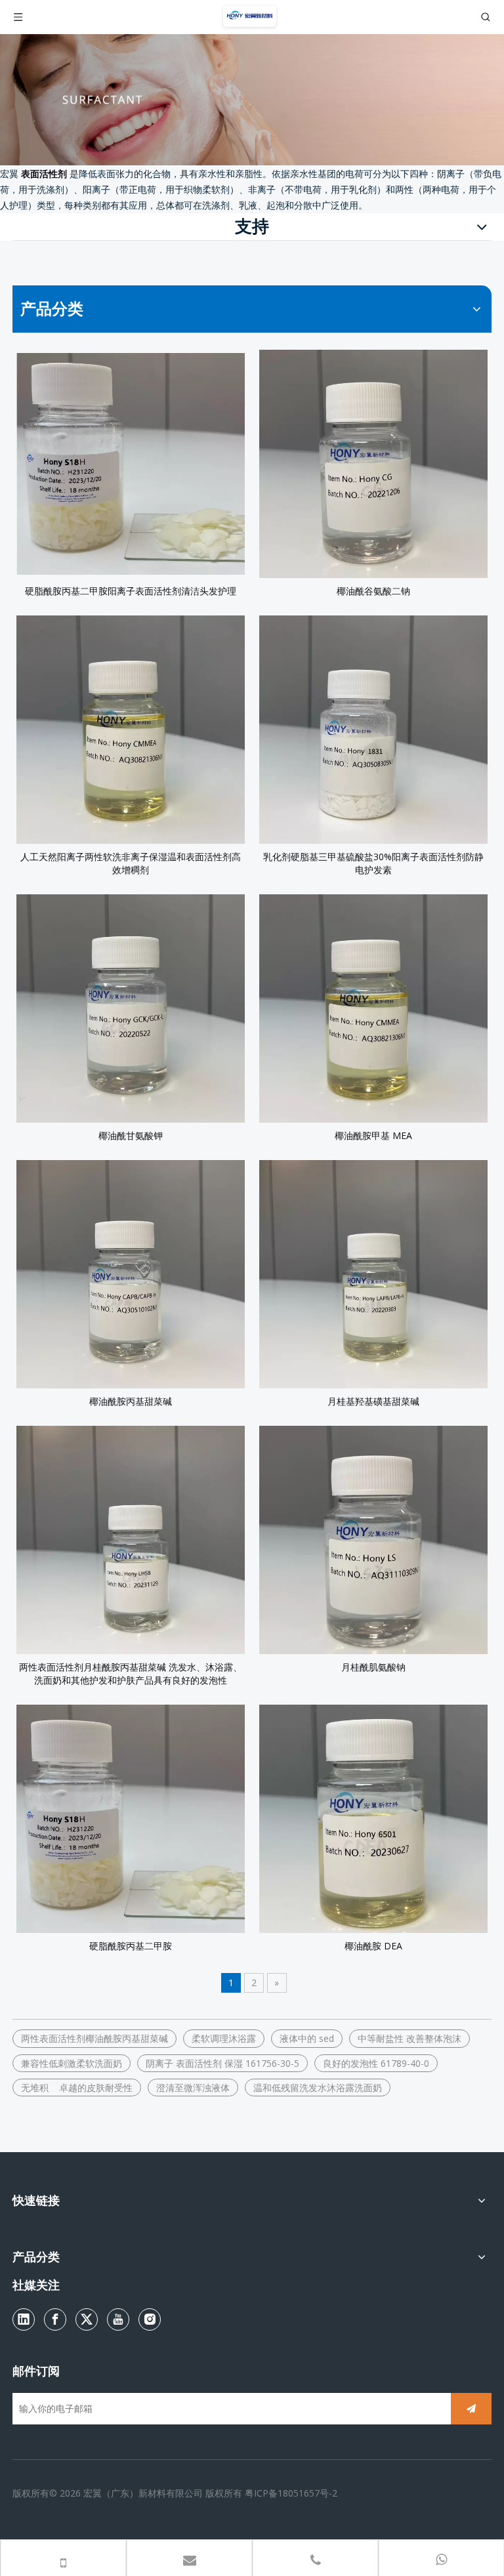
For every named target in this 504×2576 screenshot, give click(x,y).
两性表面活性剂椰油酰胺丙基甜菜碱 (94, 2038)
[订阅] (471, 2409)
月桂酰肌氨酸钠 (373, 1667)
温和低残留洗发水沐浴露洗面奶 (318, 2088)
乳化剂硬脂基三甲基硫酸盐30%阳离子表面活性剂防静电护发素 (373, 863)
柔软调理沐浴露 (224, 2038)
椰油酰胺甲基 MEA (373, 1135)
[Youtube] (118, 2319)
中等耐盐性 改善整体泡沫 (409, 2038)
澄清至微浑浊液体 (193, 2088)
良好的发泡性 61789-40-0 (376, 2063)
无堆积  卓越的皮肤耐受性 (77, 2088)
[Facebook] (55, 2319)
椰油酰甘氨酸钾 (131, 1135)
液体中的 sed (307, 2038)
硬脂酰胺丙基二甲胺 (131, 1946)
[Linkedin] (24, 2319)
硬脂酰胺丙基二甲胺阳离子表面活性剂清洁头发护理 (131, 591)
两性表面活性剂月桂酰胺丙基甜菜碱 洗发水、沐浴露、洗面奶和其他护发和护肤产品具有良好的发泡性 (131, 1673)
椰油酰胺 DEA (373, 1946)
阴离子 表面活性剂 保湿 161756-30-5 (222, 2063)
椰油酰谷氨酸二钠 (373, 591)
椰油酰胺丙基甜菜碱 (131, 1401)
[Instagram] (150, 2319)
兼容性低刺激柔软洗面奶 (72, 2063)
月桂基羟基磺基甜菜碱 (373, 1401)
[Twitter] (87, 2319)
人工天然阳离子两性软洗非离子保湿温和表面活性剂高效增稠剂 (131, 863)
